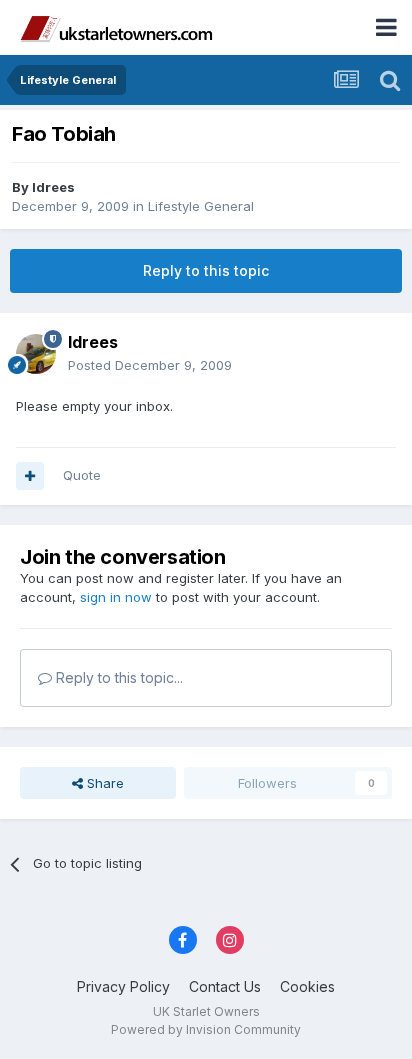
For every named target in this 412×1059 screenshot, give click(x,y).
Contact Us (225, 986)
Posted (150, 365)
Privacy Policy (123, 986)
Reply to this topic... (117, 677)
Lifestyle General (201, 206)
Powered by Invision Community (206, 1029)
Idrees (53, 187)
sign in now (116, 597)
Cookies (307, 986)
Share (103, 783)
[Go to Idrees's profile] (36, 354)
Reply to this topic (206, 270)
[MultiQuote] (30, 476)
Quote (82, 475)
